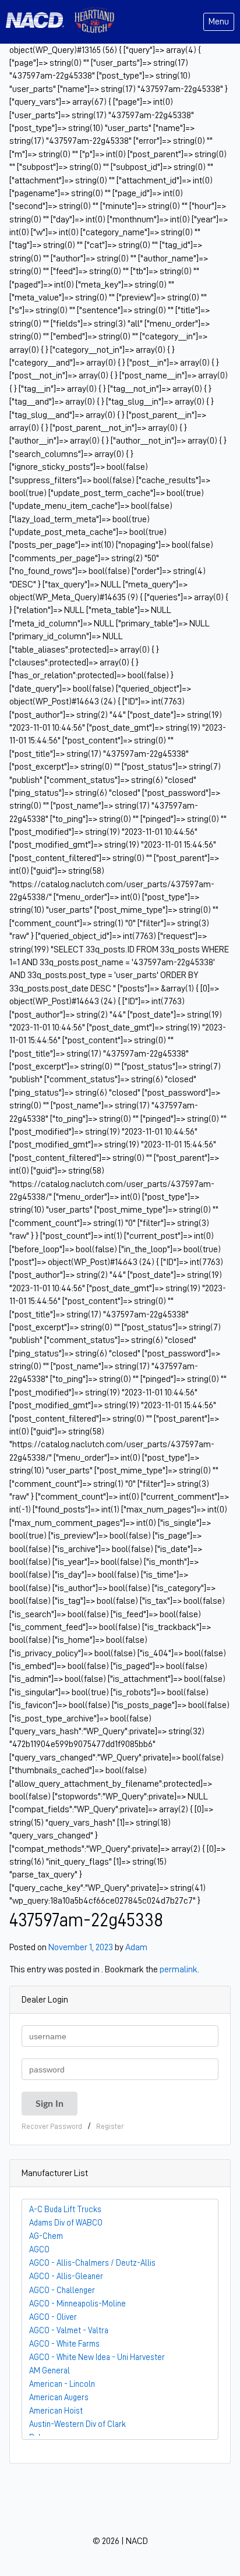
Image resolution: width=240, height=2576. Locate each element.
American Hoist (56, 2411)
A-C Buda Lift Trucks (65, 2209)
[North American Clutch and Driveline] (40, 22)
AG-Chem (46, 2236)
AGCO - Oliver (53, 2317)
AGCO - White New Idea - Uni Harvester (97, 2357)
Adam (136, 1947)
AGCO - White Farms (64, 2344)
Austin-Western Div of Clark (77, 2424)
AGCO (39, 2249)
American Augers (59, 2397)
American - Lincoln (62, 2384)
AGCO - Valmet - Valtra (69, 2330)
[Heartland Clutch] (94, 22)
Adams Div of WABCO (66, 2223)
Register (110, 2126)
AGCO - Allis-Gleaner (66, 2276)
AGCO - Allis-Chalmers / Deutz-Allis (92, 2263)
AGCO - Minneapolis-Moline (77, 2304)
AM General (50, 2371)
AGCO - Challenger (62, 2290)
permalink (179, 1969)
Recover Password (52, 2126)
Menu (219, 22)
